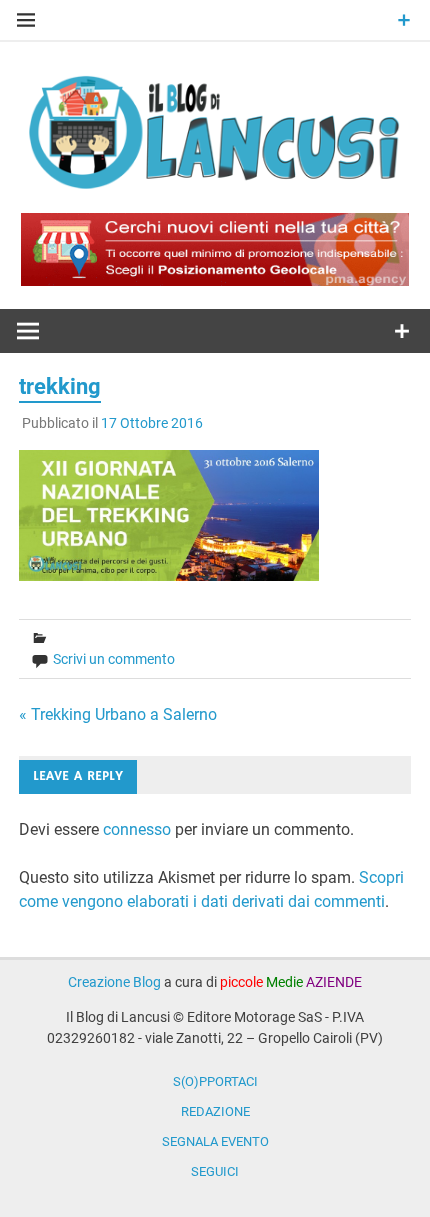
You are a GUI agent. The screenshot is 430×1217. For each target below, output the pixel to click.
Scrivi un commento (114, 659)
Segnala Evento (215, 1141)
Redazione (215, 1111)
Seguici (215, 1171)
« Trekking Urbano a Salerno (118, 714)
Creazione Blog (114, 982)
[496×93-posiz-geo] (215, 280)
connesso (137, 829)
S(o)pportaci (215, 1081)
